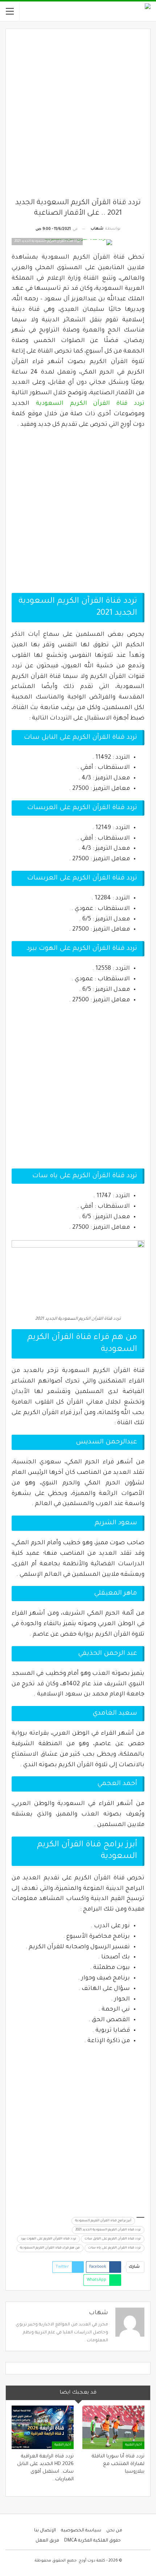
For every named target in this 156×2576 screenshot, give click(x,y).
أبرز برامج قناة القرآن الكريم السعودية (103, 2221)
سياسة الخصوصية (81, 2531)
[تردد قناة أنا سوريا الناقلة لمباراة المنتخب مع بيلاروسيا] (113, 2427)
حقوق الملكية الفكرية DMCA (93, 2541)
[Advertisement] (78, 116)
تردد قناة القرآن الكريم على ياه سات (114, 2248)
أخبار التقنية (134, 2445)
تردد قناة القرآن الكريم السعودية (90, 404)
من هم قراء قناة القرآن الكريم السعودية (50, 2248)
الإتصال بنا (45, 2531)
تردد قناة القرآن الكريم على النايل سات (113, 2239)
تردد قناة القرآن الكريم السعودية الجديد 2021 (108, 2230)
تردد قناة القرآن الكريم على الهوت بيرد (48, 2239)
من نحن (114, 2531)
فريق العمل (47, 2541)
